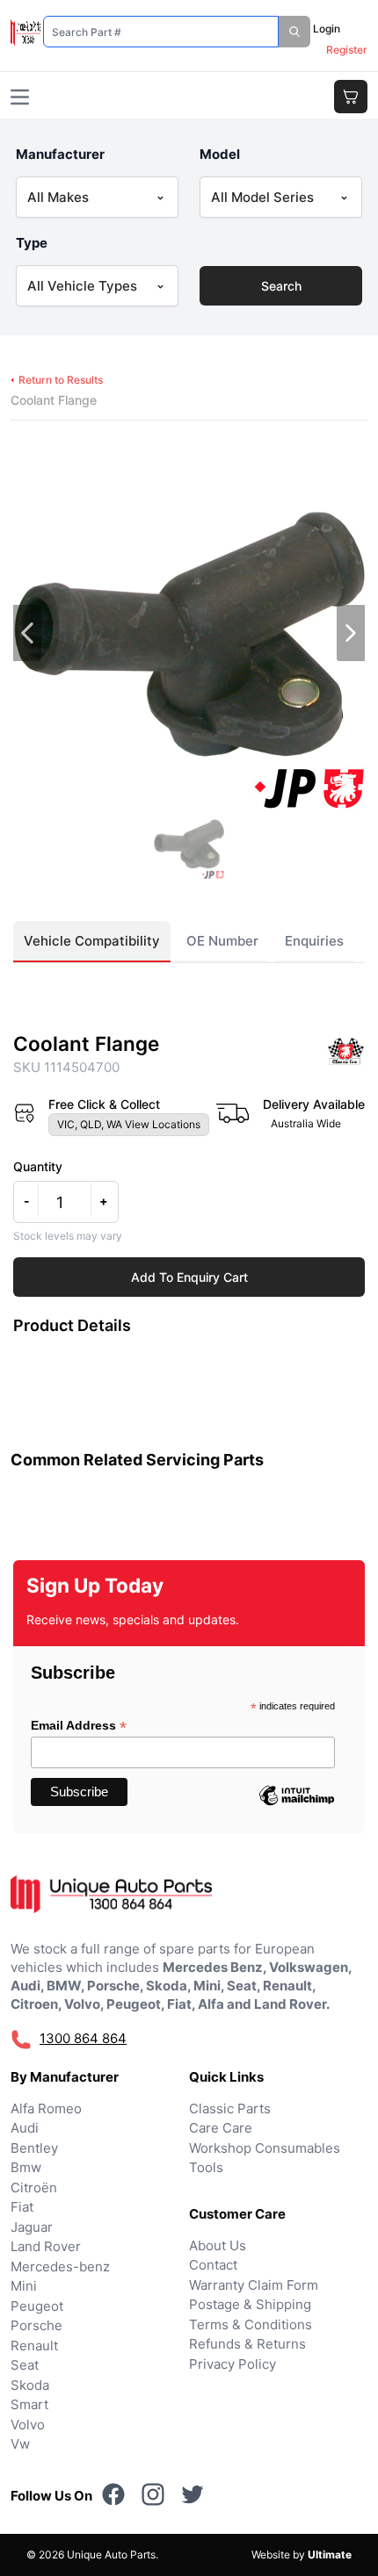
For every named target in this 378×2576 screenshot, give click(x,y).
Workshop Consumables (265, 2148)
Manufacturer (60, 154)
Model (220, 154)
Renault (34, 2346)
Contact (213, 2265)
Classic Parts (230, 2108)
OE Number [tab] (222, 941)
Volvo (28, 2425)
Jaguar (32, 2227)
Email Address (79, 1726)
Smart (29, 2404)
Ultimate (330, 2554)
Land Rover (46, 2246)
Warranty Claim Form (254, 2285)
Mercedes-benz (60, 2267)
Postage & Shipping (250, 2304)
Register (347, 50)
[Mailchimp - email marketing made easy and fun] (296, 1809)
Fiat (22, 2207)
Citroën (34, 2187)
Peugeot (37, 2306)
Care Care (221, 2128)
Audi (25, 2128)
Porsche (36, 2325)
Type (32, 243)
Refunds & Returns (247, 2344)
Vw (20, 2444)
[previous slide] (27, 633)
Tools (206, 2167)
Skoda (30, 2385)
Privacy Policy (233, 2364)
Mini (24, 2286)
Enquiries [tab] (314, 941)
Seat (25, 2365)
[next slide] (351, 633)
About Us (218, 2245)
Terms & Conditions (251, 2324)
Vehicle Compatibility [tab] (92, 941)
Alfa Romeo (46, 2108)
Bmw (26, 2167)
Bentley (34, 2148)
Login (327, 29)
